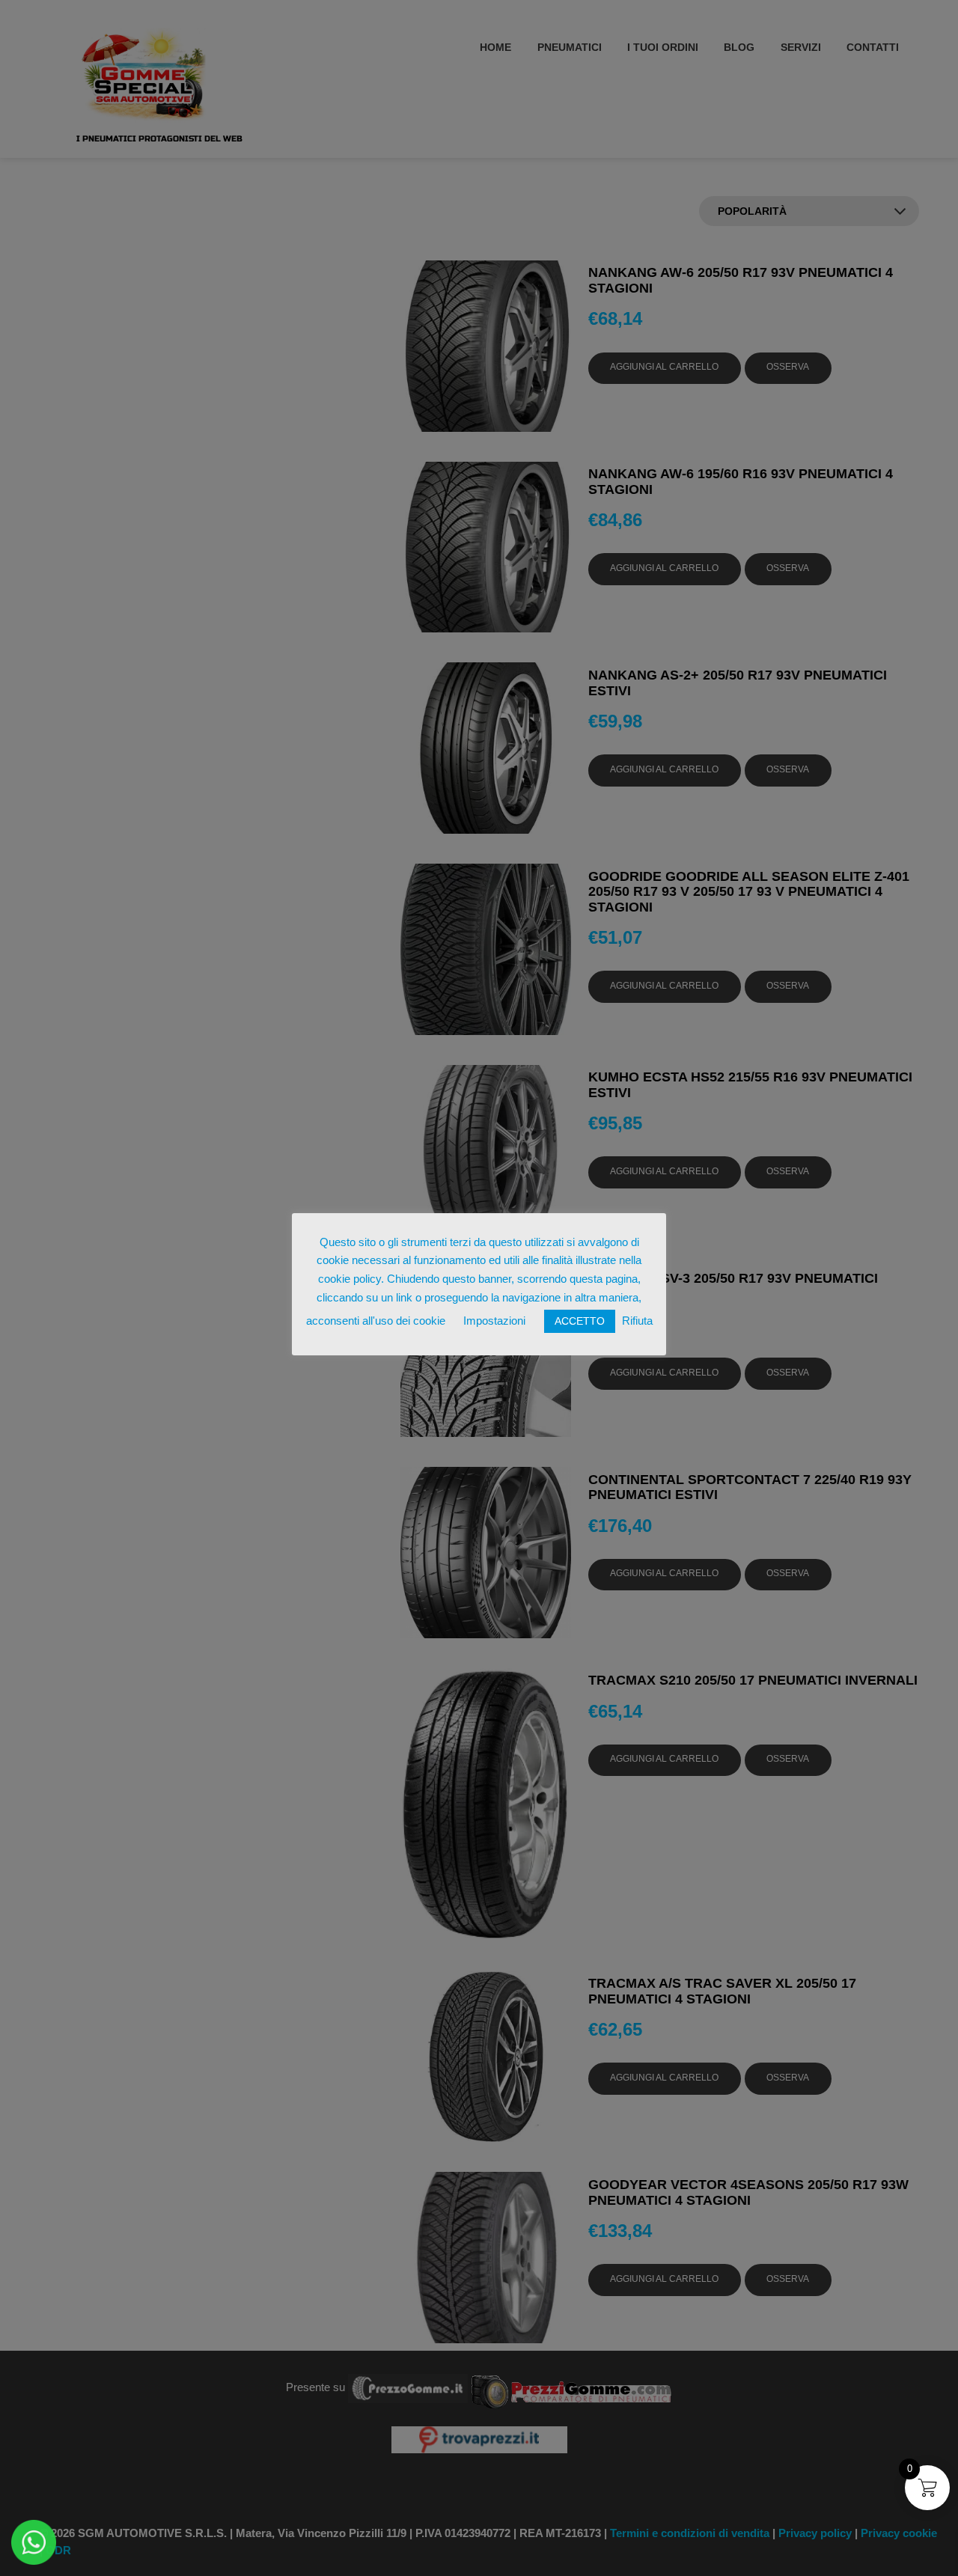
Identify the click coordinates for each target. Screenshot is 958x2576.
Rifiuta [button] (637, 1321)
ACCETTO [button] (580, 1321)
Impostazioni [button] (494, 1321)
